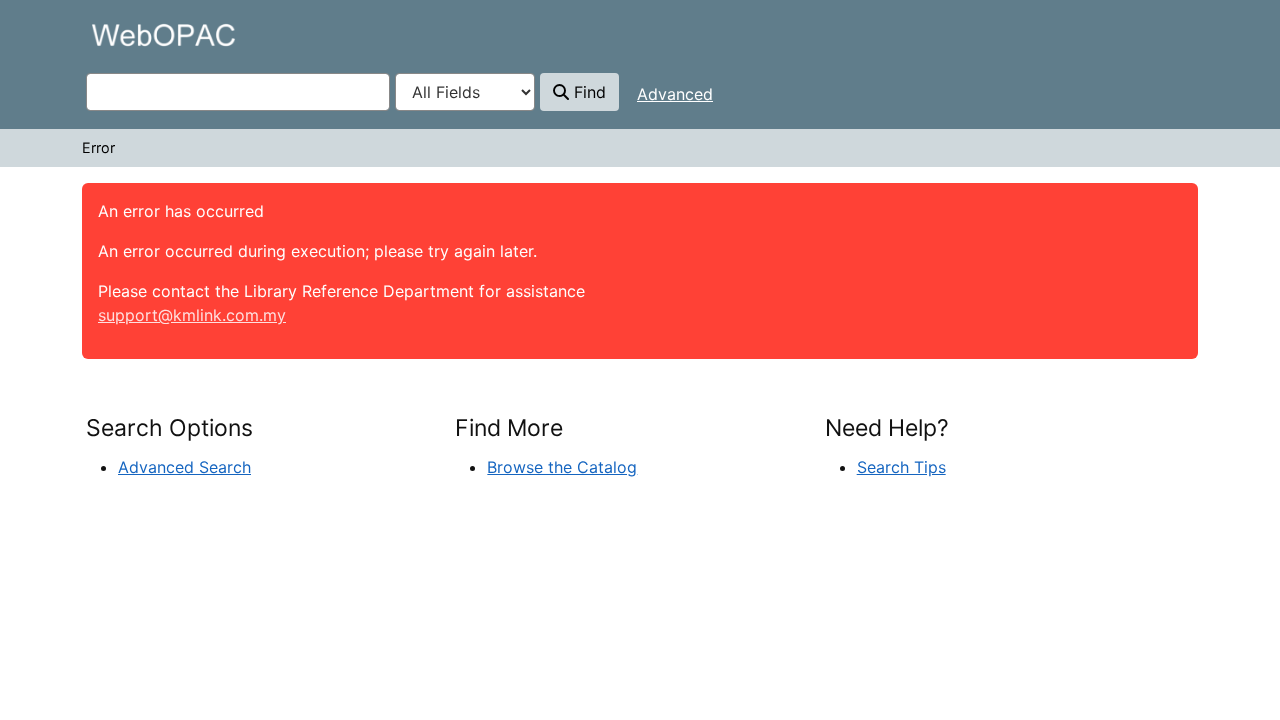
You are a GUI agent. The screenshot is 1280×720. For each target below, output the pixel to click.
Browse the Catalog (562, 467)
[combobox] (238, 92)
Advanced (675, 94)
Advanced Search (184, 467)
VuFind (121, 34)
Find (587, 92)
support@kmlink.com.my (192, 315)
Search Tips (901, 467)
